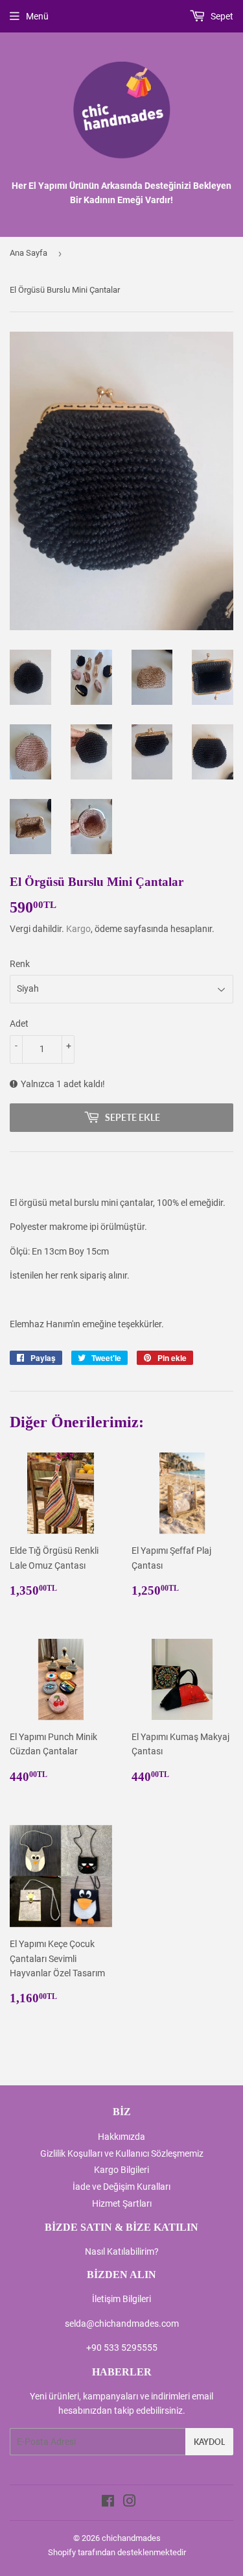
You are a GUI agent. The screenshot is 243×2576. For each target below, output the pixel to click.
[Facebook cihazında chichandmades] (108, 2503)
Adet (19, 1024)
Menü (37, 16)
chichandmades (131, 2538)
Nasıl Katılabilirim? (122, 2251)
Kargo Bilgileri (121, 2170)
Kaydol (209, 2442)
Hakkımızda (121, 2137)
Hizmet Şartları (122, 2203)
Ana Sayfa (29, 253)
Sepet (221, 16)
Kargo (78, 929)
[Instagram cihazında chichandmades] (130, 2503)
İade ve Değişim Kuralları (121, 2187)
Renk (20, 964)
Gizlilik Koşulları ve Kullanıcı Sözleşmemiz (122, 2153)
